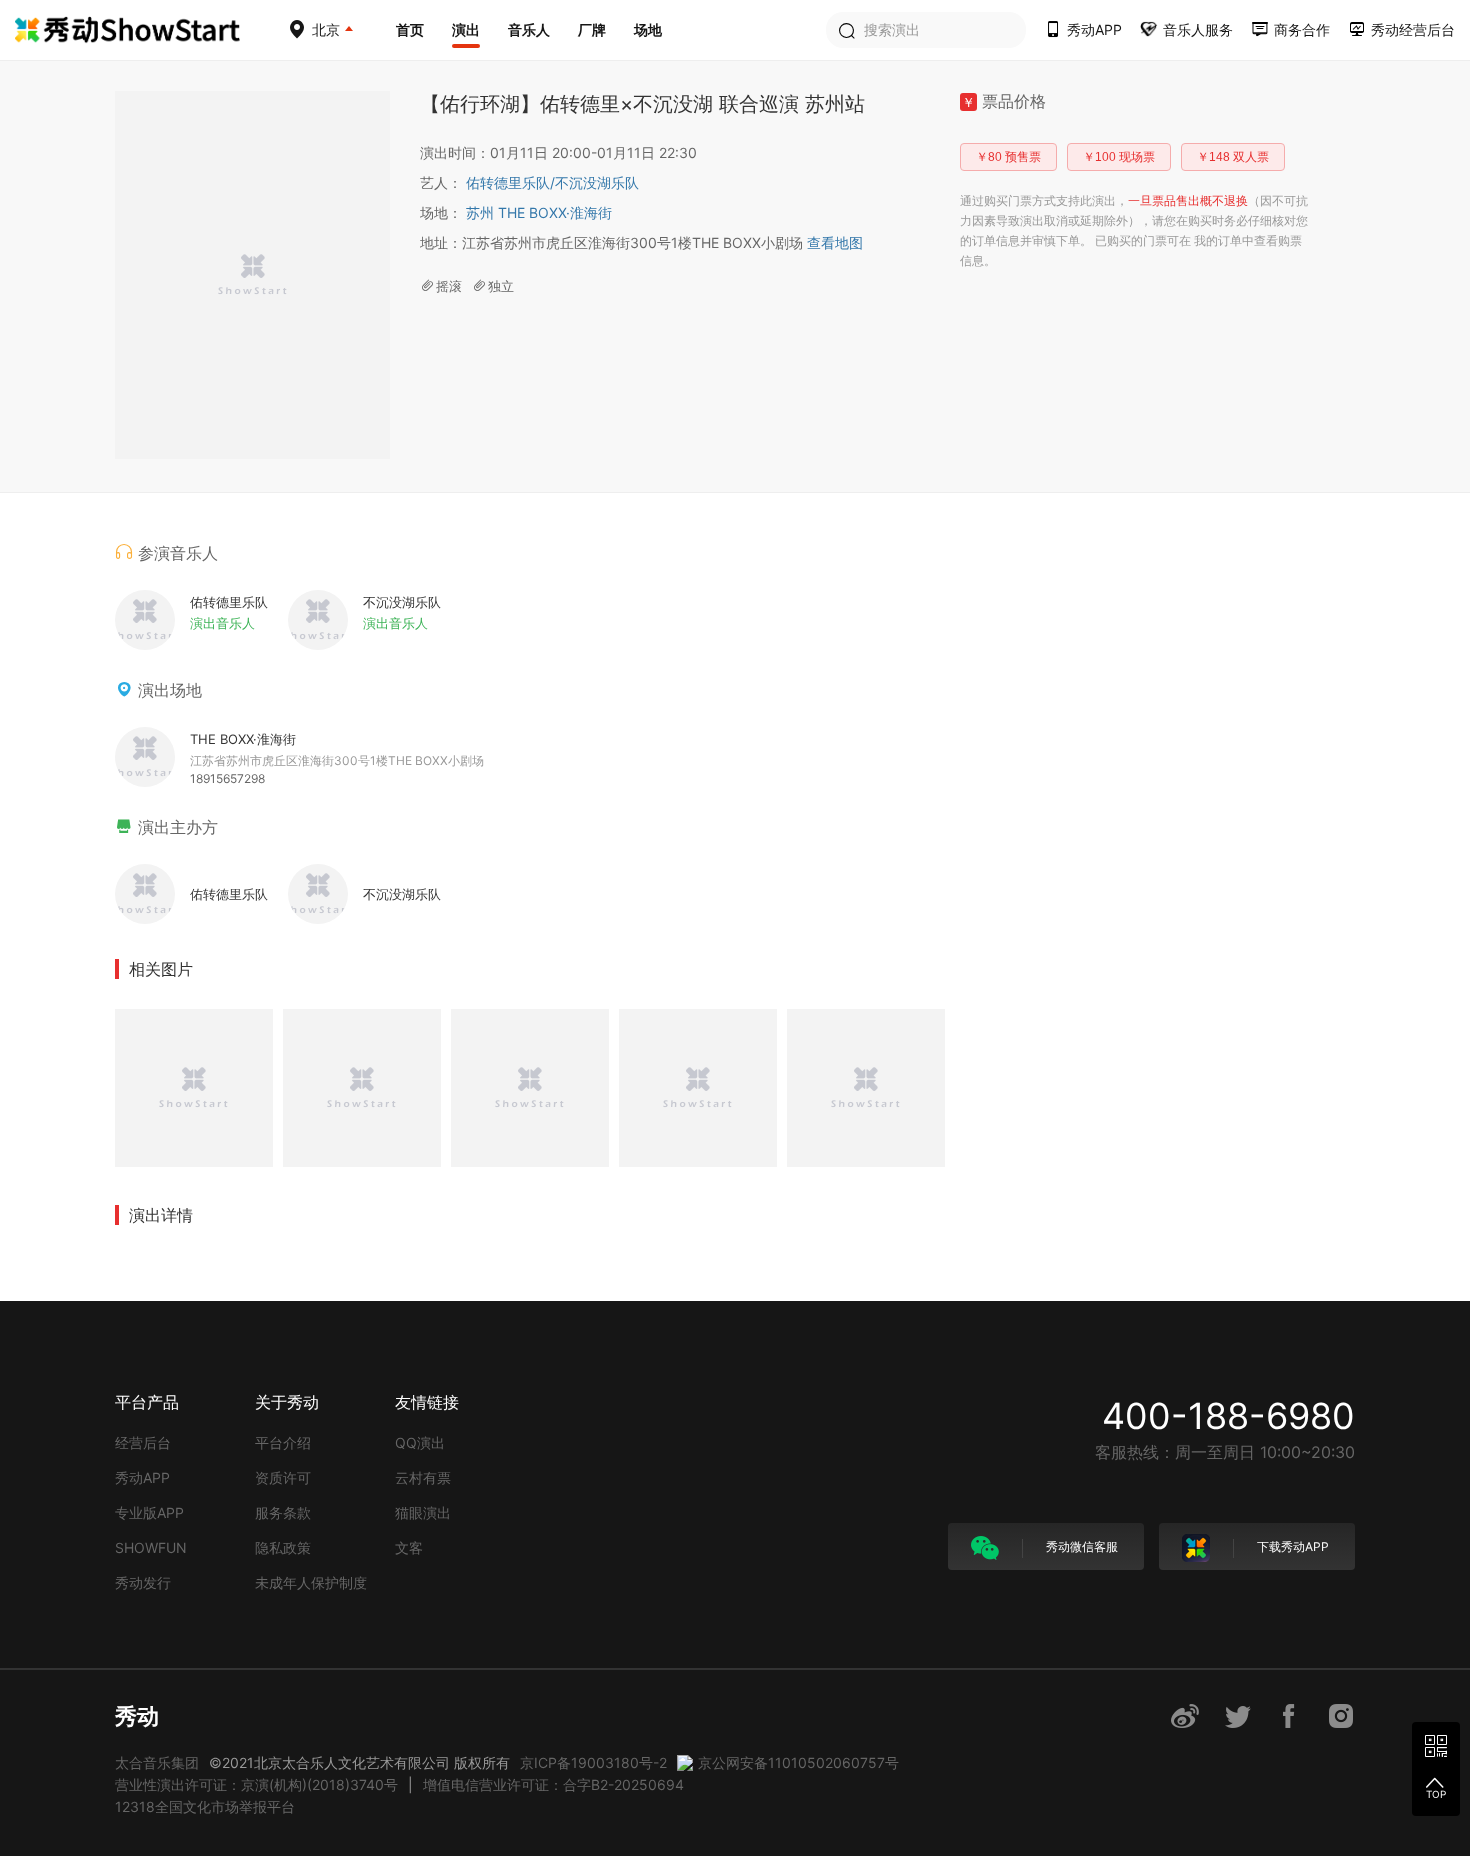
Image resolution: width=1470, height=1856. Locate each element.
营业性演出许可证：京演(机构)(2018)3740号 (256, 1784)
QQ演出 (420, 1442)
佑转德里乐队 (510, 182)
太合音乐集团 (157, 1762)
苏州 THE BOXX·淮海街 (539, 212)
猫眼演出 (423, 1512)
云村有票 (423, 1477)
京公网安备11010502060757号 (798, 1762)
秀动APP (142, 1477)
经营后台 (143, 1442)
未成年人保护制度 (311, 1582)
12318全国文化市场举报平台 (205, 1806)
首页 (410, 29)
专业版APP (149, 1512)
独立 (501, 286)
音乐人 (529, 29)
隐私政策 (283, 1547)
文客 (409, 1547)
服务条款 (283, 1512)
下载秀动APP (1291, 1546)
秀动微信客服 (1080, 1546)
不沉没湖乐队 (597, 182)
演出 (466, 29)
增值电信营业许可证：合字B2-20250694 (553, 1784)
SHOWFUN (151, 1547)
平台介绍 (283, 1442)
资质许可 (283, 1477)
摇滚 (449, 286)
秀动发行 (143, 1582)
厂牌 (592, 29)
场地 (648, 29)
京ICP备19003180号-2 (593, 1762)
